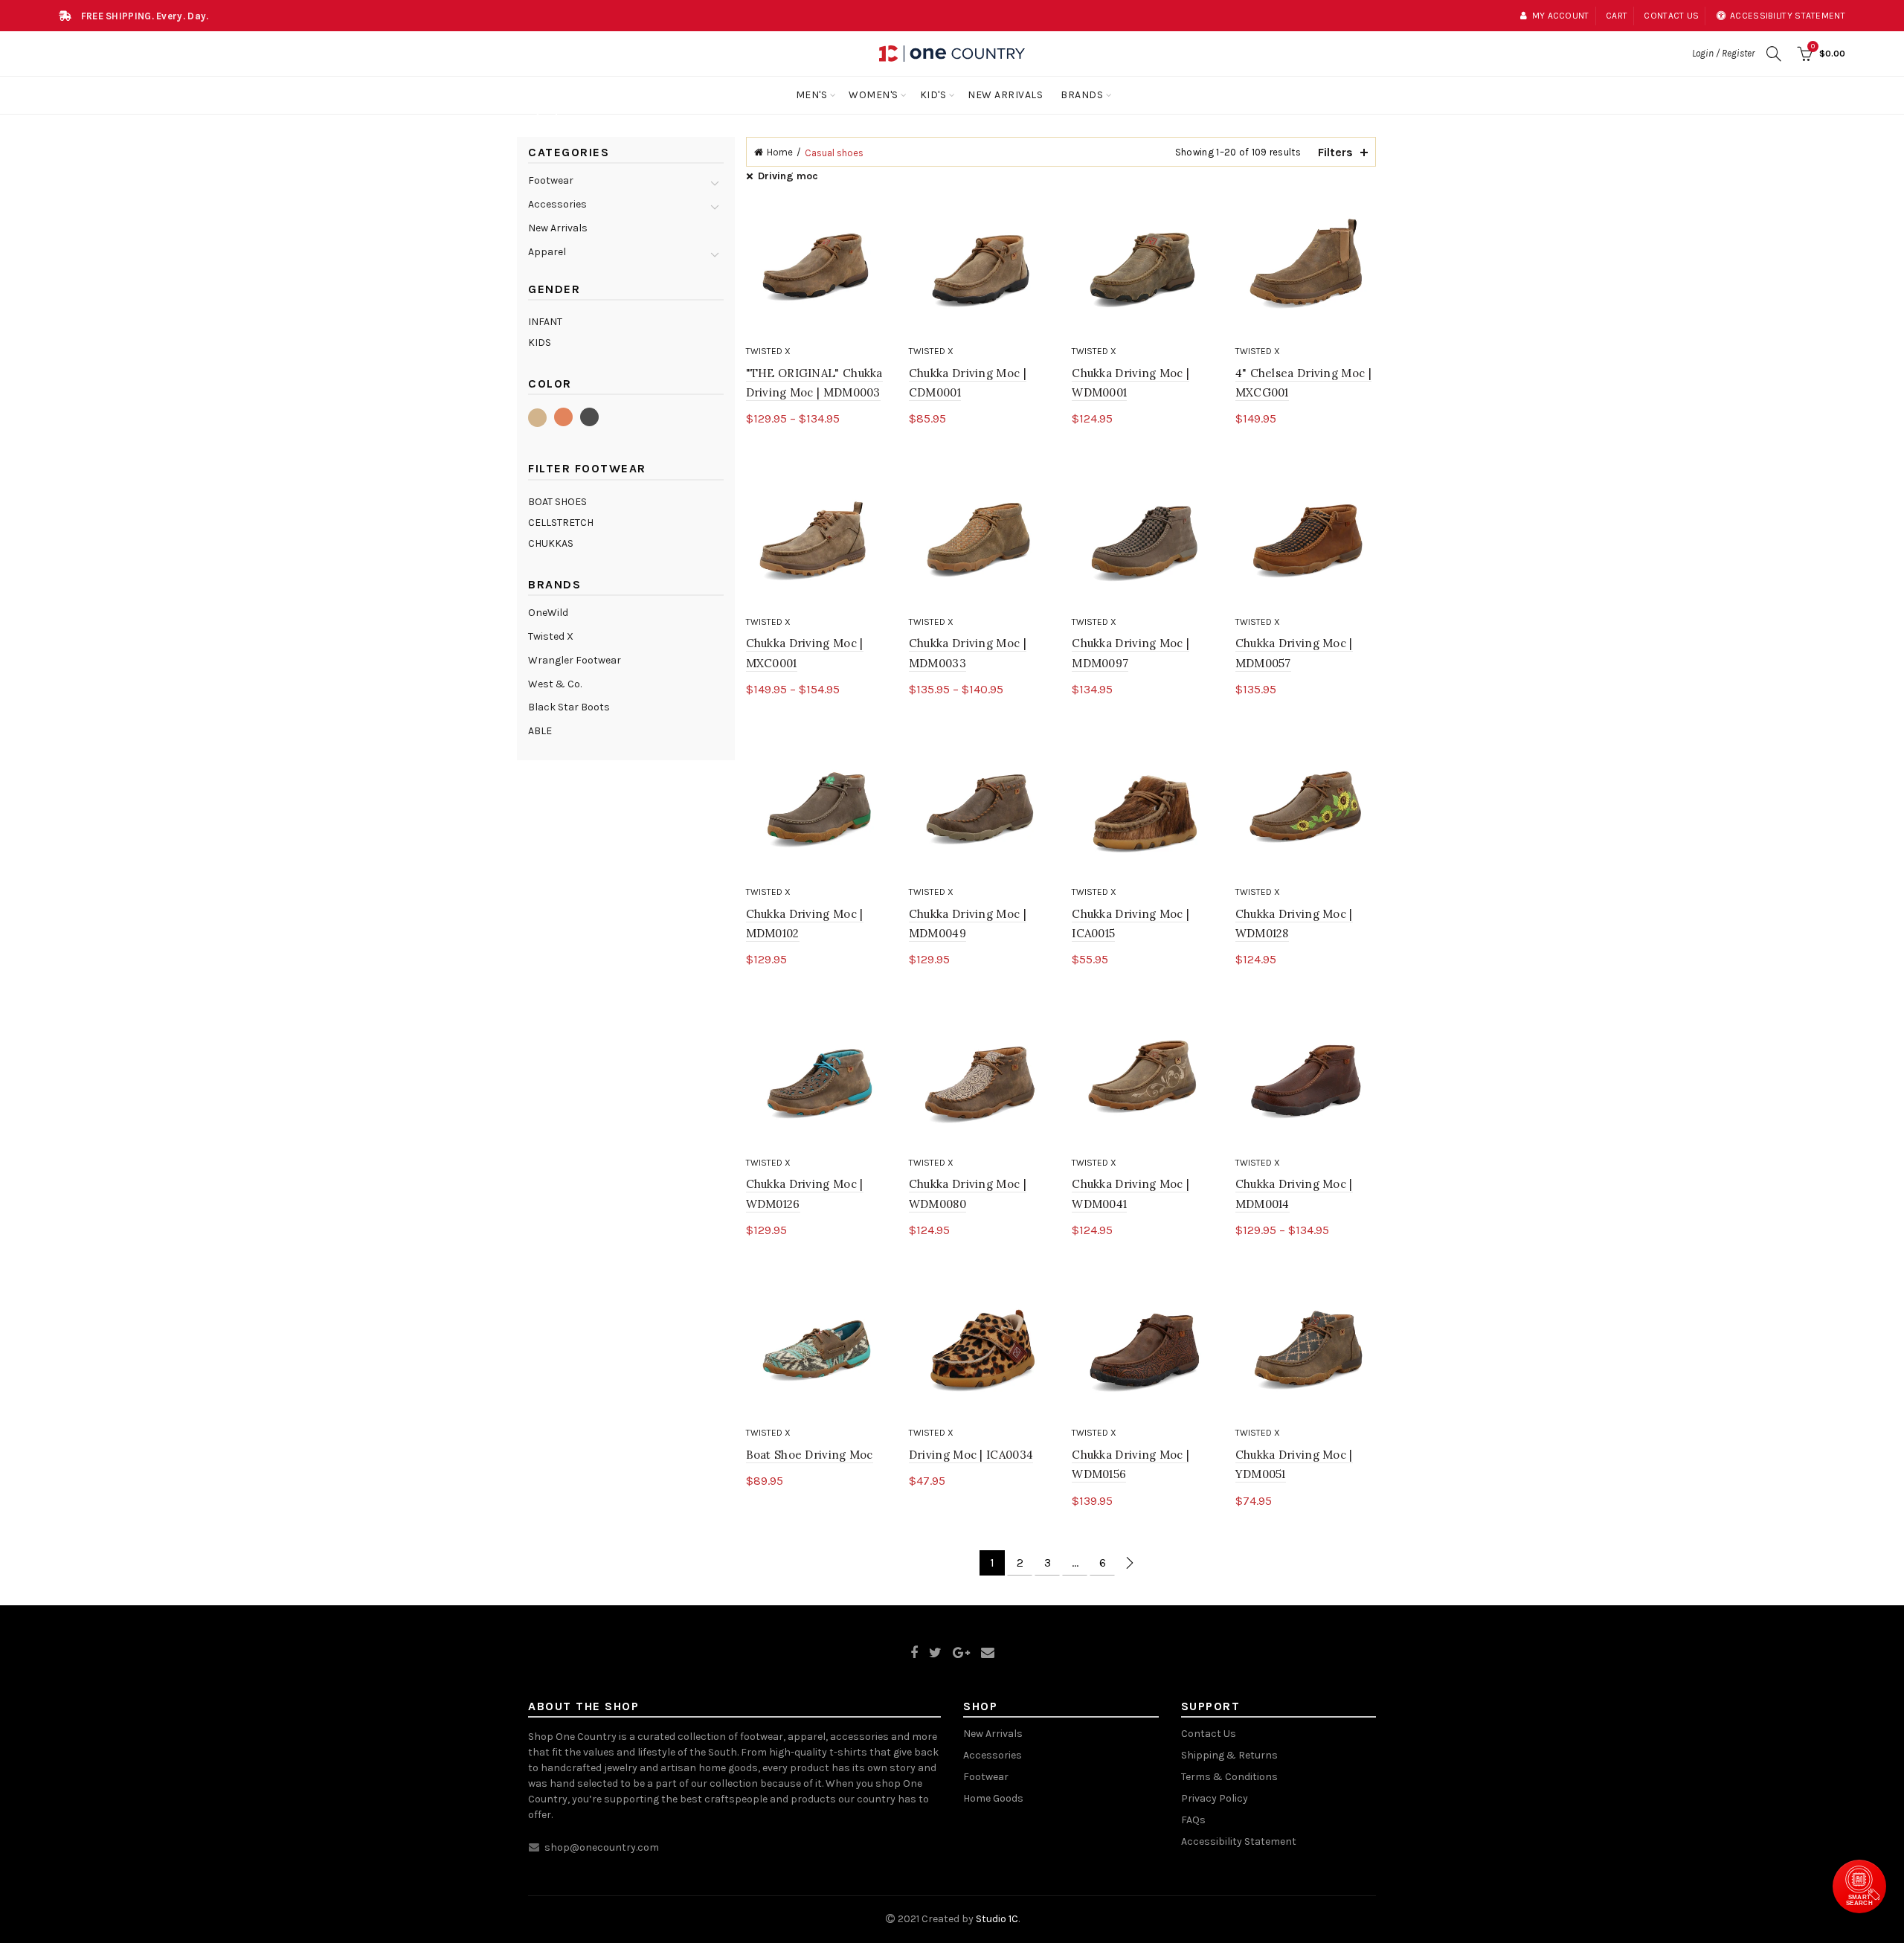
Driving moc (788, 176)
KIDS (540, 343)
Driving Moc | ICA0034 (971, 1455)
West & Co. (555, 684)
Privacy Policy (1215, 1798)
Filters (1335, 152)
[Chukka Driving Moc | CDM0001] (979, 268)
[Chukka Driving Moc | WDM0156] (1142, 1350)
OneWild (548, 613)
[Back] (547, 116)
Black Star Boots (569, 707)
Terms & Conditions (1229, 1777)
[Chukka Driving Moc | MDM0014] (1306, 1079)
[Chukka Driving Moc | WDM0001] (1142, 268)
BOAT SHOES (557, 502)
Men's (812, 95)
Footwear (551, 180)
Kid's (933, 95)
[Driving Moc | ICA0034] (979, 1350)
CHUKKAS (551, 543)
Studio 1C (997, 1919)
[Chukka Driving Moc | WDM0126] (816, 1079)
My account (1560, 16)
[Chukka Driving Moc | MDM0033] (979, 538)
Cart (1617, 16)
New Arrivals (1005, 95)
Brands (1082, 95)
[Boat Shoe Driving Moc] (816, 1350)
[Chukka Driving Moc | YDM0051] (1306, 1350)
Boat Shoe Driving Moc (810, 1455)
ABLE (540, 731)
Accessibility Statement (1239, 1841)
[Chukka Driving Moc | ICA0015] (1142, 809)
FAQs (1193, 1820)
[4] (1306, 268)
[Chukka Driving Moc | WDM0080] (979, 1079)
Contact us (1671, 16)
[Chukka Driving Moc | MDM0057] (1306, 538)
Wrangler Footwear (575, 660)
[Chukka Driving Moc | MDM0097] (1142, 538)
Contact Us (1209, 1734)
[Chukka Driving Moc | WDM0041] (1142, 1079)
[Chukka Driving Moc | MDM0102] (816, 809)
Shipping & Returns (1229, 1755)
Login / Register (1723, 53)
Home (780, 152)
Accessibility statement (1788, 16)
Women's (874, 95)
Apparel (547, 252)
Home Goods (993, 1798)
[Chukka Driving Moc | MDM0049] (979, 809)
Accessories (557, 204)
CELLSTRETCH (561, 523)
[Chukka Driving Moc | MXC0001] (816, 538)
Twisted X (768, 351)
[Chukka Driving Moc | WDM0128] (1306, 809)
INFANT (545, 322)
